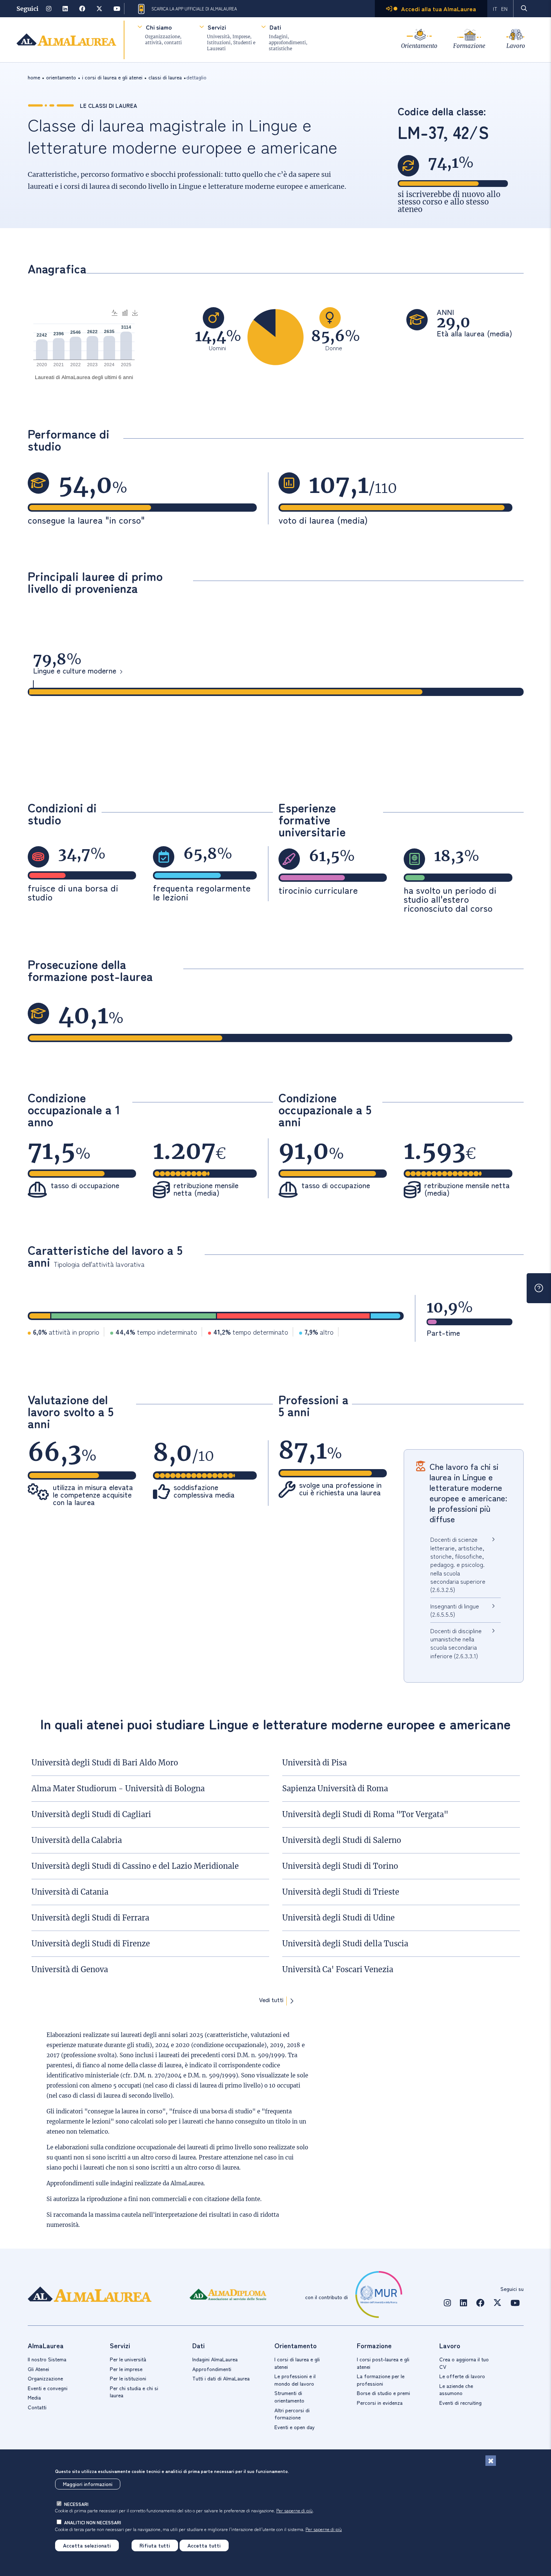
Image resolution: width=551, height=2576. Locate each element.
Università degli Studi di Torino (340, 1866)
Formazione (469, 46)
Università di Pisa (314, 1763)
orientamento (61, 77)
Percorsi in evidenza (380, 2403)
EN (504, 9)
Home (34, 77)
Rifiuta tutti (155, 2545)
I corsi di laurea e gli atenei (297, 2363)
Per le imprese (126, 2369)
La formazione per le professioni (381, 2380)
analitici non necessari (93, 2522)
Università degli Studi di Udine (338, 1918)
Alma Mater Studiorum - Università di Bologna (118, 1788)
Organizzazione (45, 2378)
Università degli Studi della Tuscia (345, 1944)
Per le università (128, 2359)
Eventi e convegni (48, 2388)
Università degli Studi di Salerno (342, 1840)
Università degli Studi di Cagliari (91, 1814)
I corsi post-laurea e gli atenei (383, 2363)
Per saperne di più (294, 2510)
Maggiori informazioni (88, 2484)
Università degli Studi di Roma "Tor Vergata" (365, 1814)
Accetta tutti (204, 2545)
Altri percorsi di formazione (292, 2414)
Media (34, 2397)
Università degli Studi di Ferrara (90, 1918)
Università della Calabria (77, 1840)
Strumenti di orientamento (289, 2397)
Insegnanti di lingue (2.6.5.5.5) (455, 1610)
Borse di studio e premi (383, 2393)
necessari (76, 2504)
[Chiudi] (491, 2461)
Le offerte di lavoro (462, 2376)
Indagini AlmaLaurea (215, 2359)
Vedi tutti (271, 2000)
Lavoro (516, 46)
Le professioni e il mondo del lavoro (295, 2380)
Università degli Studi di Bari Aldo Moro (105, 1763)
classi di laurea (165, 77)
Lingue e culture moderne (75, 671)
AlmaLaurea (187, 2183)
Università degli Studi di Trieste (341, 1892)
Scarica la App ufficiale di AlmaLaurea (194, 9)
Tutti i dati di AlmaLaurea (221, 2378)
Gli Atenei (38, 2369)
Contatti (37, 2407)
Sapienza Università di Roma (335, 1788)
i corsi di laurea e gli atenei (112, 77)
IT (495, 9)
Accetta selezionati (87, 2545)
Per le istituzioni (128, 2378)
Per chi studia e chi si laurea (134, 2392)
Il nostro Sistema (47, 2359)
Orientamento (419, 46)
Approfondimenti (212, 2369)
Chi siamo (159, 27)
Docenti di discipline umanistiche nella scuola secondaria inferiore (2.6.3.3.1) (456, 1643)
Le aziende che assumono (456, 2389)
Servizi (217, 27)
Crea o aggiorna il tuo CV (464, 2363)
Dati (275, 27)
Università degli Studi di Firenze (91, 1944)
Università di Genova (70, 1969)
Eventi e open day (295, 2427)
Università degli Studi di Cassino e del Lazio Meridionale (135, 1866)
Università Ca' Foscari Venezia (338, 1969)
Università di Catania (70, 1892)
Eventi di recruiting (460, 2403)
